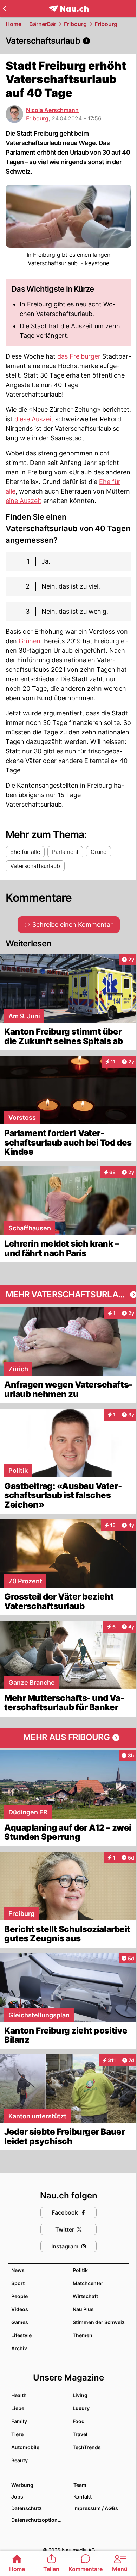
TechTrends (87, 2447)
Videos (20, 2309)
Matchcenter (88, 2283)
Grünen (30, 641)
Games (20, 2322)
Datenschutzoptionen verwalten (39, 2520)
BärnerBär (43, 24)
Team (80, 2485)
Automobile (25, 2447)
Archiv (19, 2348)
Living (80, 2395)
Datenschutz (27, 2508)
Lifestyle (21, 2335)
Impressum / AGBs (96, 2508)
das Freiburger (79, 356)
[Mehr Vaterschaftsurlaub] (68, 1295)
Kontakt (83, 2497)
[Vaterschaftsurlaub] (68, 41)
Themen (83, 2335)
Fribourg (75, 24)
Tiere (17, 2434)
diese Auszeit (34, 419)
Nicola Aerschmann (52, 110)
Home (14, 24)
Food (79, 2421)
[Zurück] (4, 8)
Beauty (19, 2460)
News (18, 2270)
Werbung (22, 2485)
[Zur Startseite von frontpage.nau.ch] (69, 9)
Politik (80, 2270)
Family (19, 2421)
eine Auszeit (24, 501)
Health (19, 2395)
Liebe (18, 2408)
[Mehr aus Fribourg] (68, 1738)
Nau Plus (83, 2309)
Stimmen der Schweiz (99, 2322)
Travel (80, 2434)
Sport (18, 2283)
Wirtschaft (85, 2296)
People (19, 2296)
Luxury (81, 2408)
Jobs (17, 2497)
